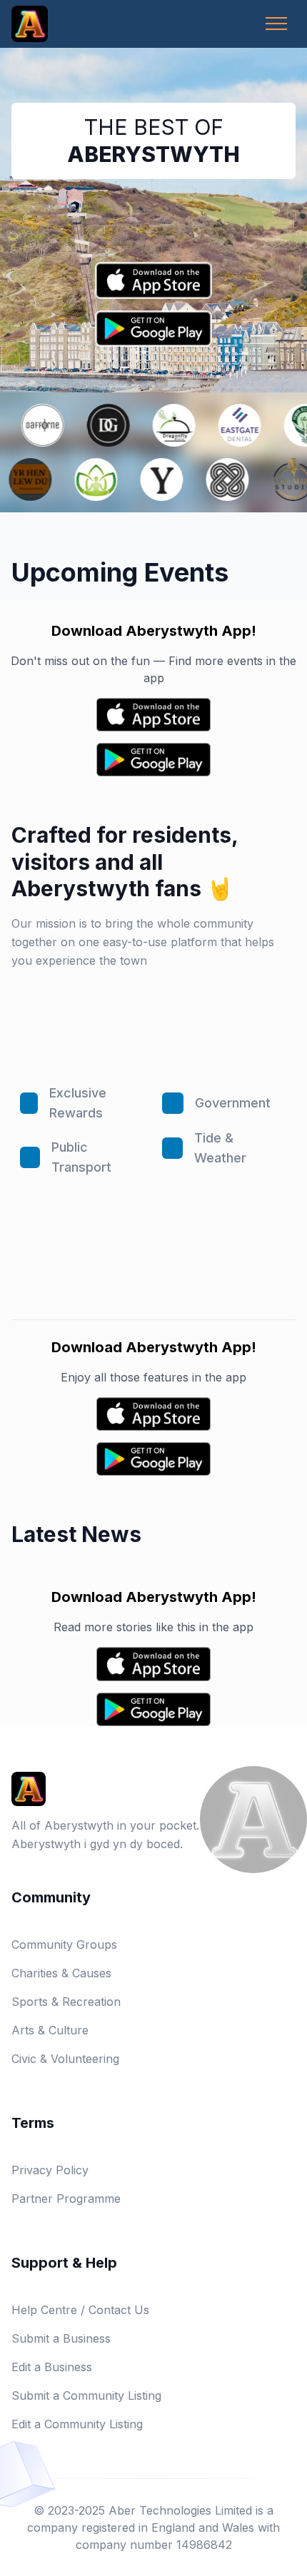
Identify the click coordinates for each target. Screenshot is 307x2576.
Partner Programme (66, 2199)
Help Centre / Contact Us (80, 2310)
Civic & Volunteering (65, 2059)
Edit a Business (52, 2367)
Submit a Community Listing (86, 2395)
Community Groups (64, 1944)
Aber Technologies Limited (180, 2510)
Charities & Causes (61, 1973)
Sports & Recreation (66, 2002)
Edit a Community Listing (77, 2424)
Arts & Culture (50, 2030)
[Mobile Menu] (276, 24)
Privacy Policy (50, 2170)
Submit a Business (61, 2338)
